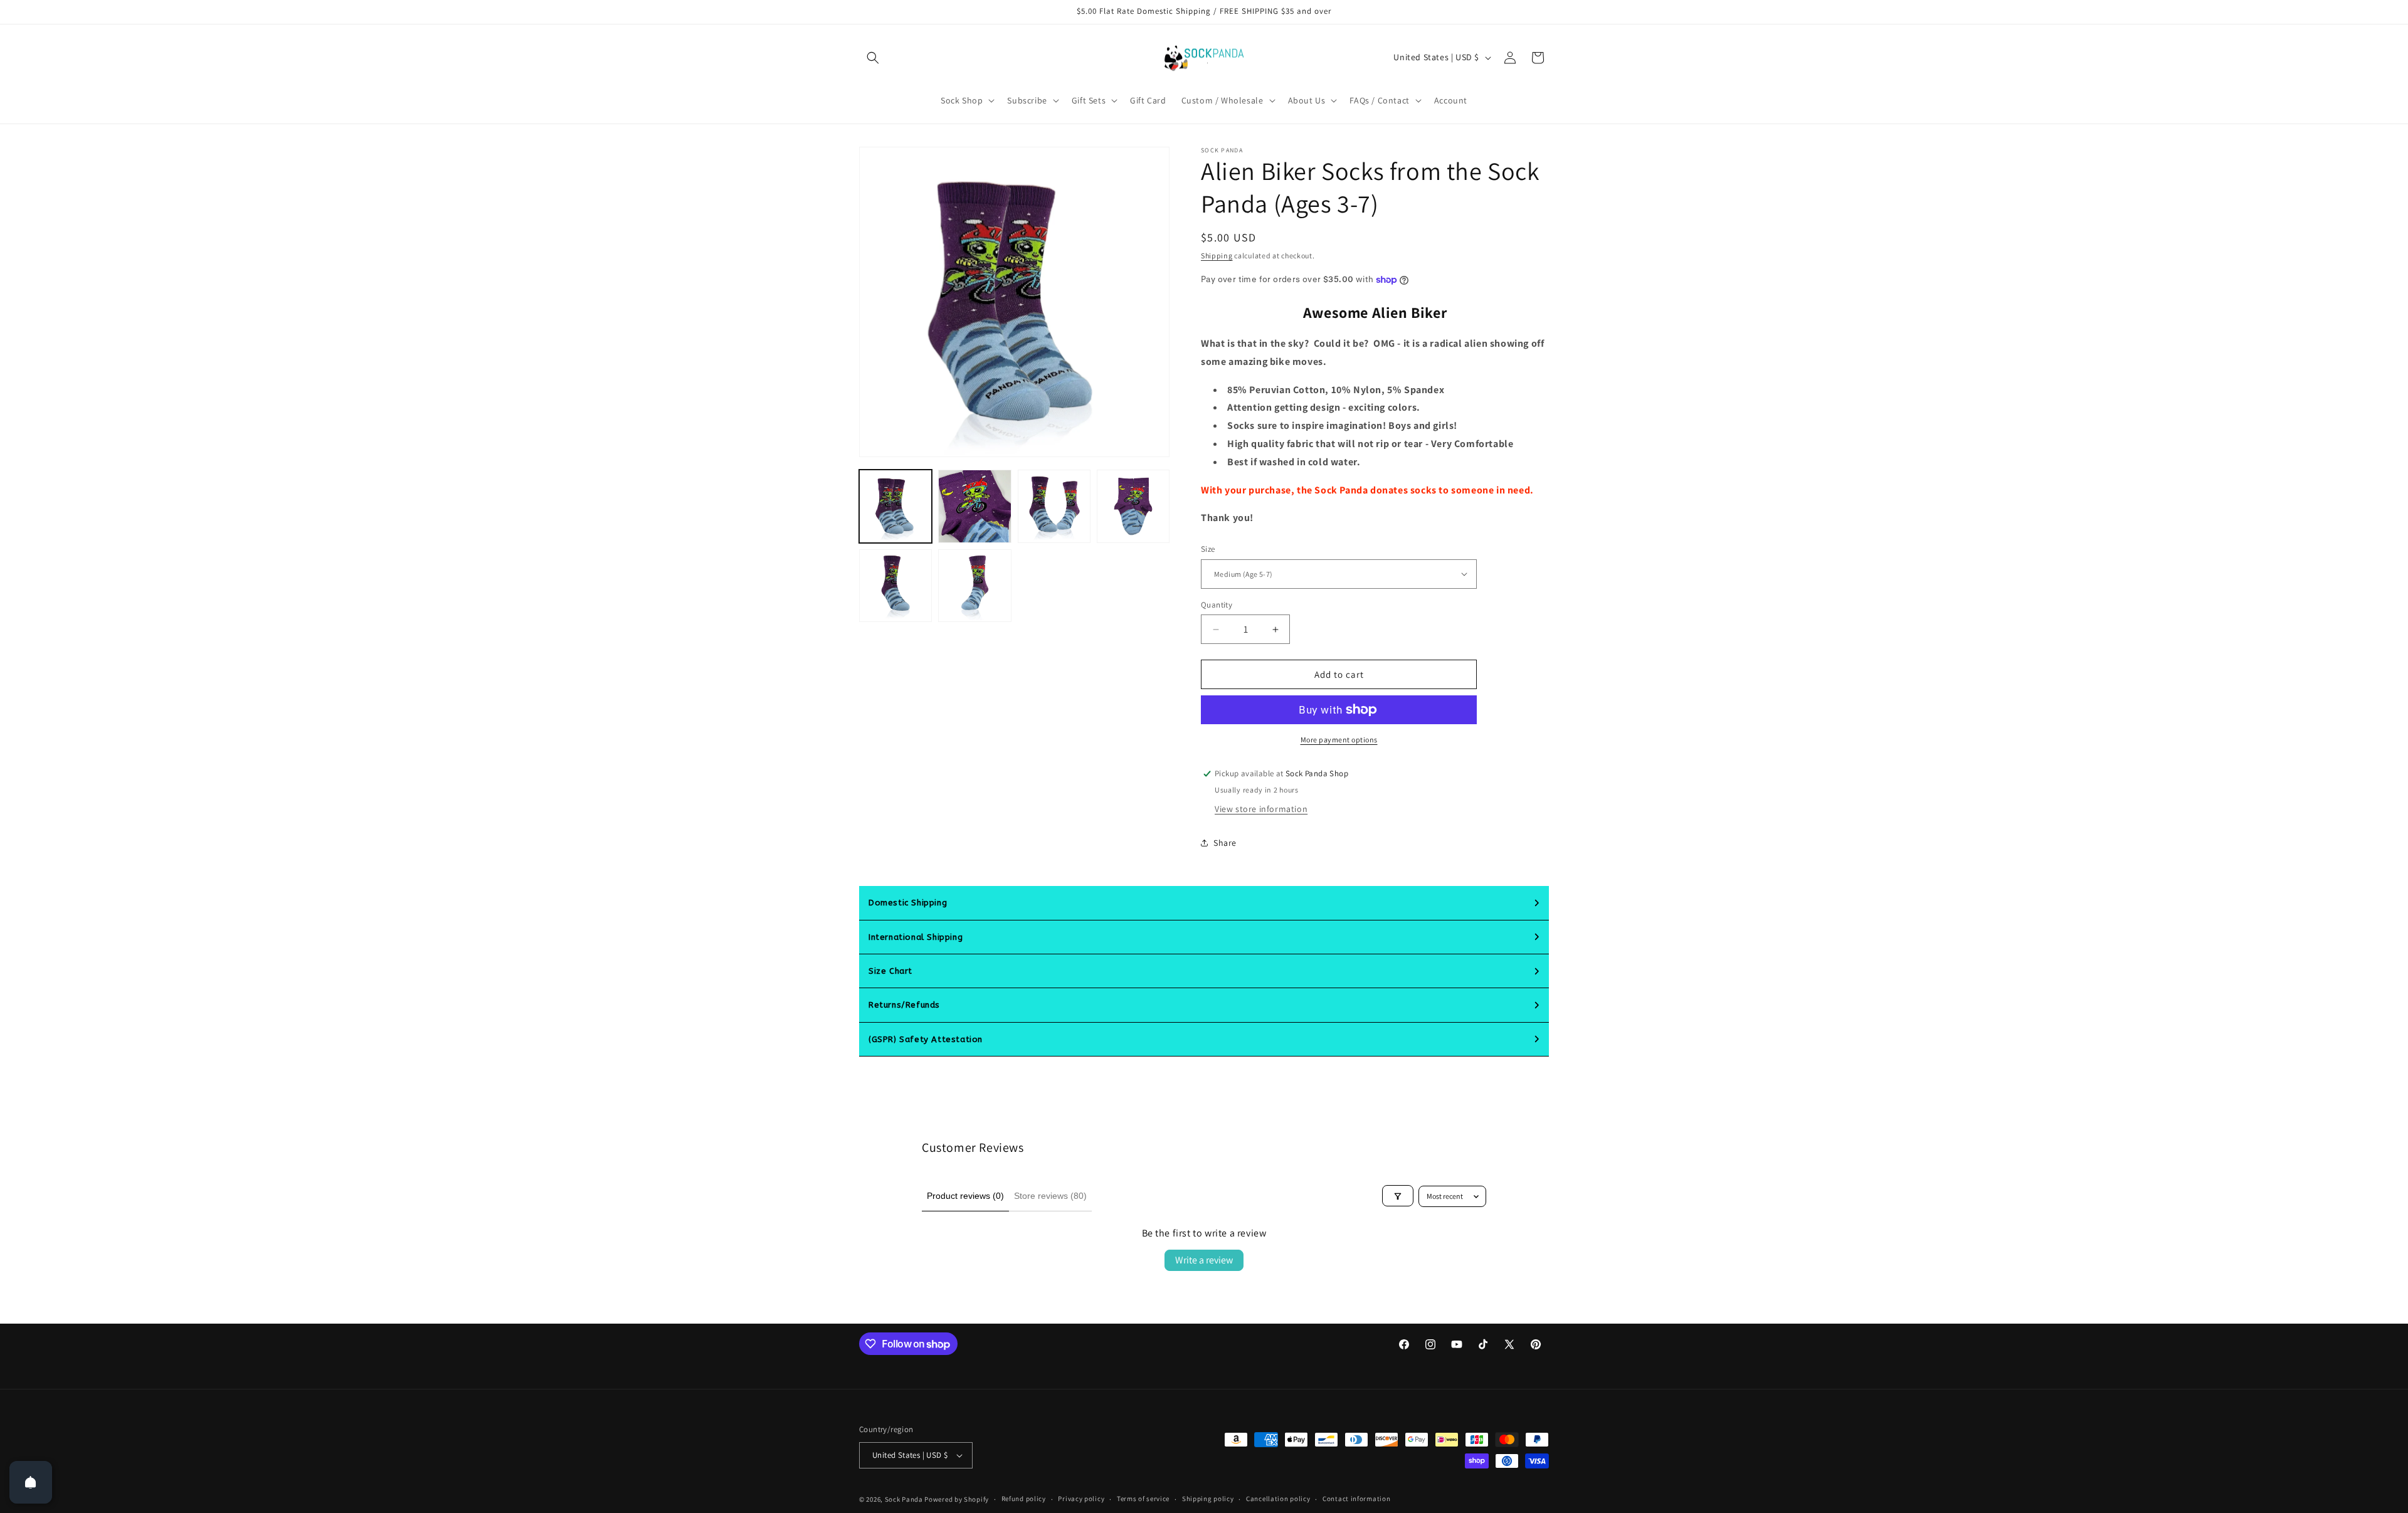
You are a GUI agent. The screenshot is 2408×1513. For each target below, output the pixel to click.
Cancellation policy (1278, 1499)
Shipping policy (1208, 1499)
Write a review (1204, 1260)
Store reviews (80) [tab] (1050, 1196)
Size (1208, 549)
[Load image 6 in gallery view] (974, 586)
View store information (1261, 809)
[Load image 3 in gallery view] (1054, 506)
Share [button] (1225, 843)
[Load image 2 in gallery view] (974, 506)
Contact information (1356, 1499)
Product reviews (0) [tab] (965, 1196)
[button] (873, 58)
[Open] (31, 1482)
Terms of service (1143, 1499)
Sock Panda (904, 1499)
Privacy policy (1081, 1499)
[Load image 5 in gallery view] (895, 586)
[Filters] (1398, 1196)
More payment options (1339, 740)
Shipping (1217, 256)
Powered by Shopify (957, 1499)
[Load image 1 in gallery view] (895, 506)
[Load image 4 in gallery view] (1133, 506)
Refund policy (1024, 1499)
